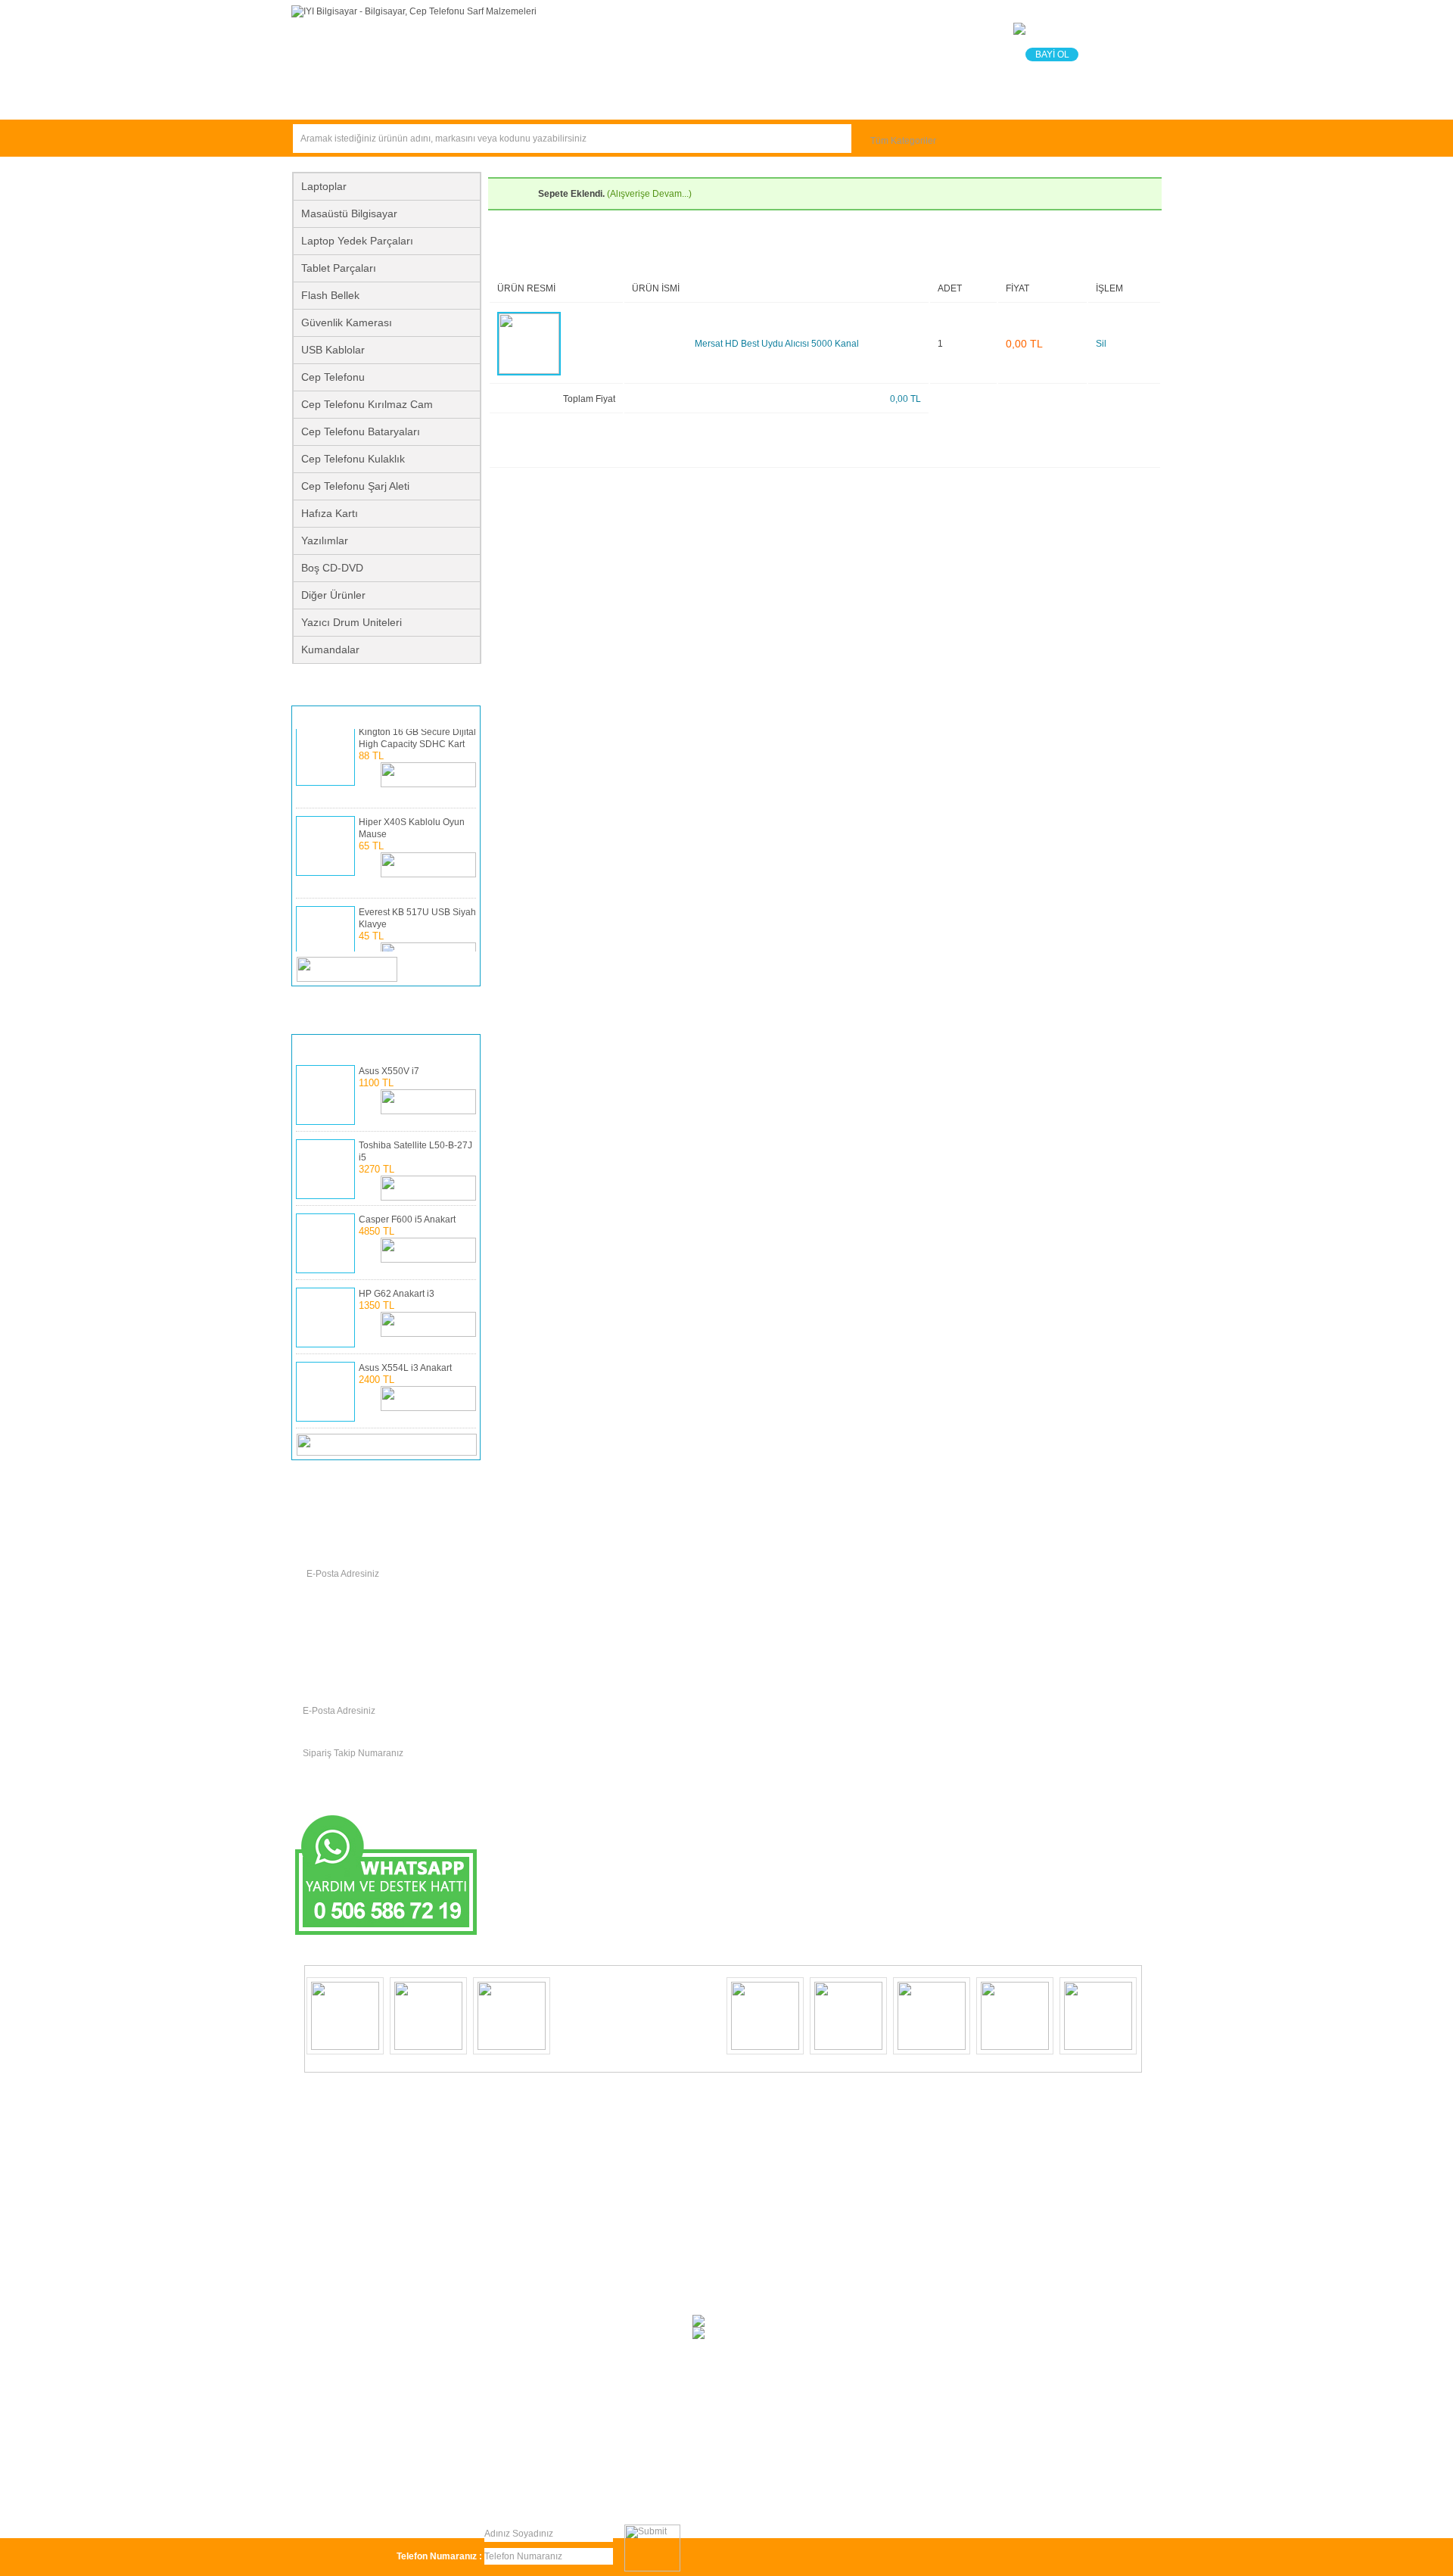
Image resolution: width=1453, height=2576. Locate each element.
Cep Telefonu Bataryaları (361, 431)
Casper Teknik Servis (1056, 2493)
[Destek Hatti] (386, 1932)
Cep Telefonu (333, 377)
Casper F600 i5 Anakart (407, 1219)
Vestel (323, 2156)
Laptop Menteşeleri (535, 2364)
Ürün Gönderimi (516, 2493)
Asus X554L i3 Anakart (405, 1368)
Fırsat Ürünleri (352, 100)
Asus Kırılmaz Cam (349, 2364)
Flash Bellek (330, 295)
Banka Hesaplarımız (789, 100)
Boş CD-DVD (332, 568)
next (462, 969)
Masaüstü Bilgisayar (349, 213)
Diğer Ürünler (333, 595)
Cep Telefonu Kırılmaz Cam (367, 404)
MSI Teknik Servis (969, 2493)
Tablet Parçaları (339, 268)
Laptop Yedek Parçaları (357, 241)
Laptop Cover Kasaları (542, 2269)
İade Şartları (585, 2493)
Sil (1101, 344)
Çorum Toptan (812, 2493)
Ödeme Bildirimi (646, 100)
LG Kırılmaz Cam (345, 2269)
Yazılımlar (325, 540)
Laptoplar (324, 186)
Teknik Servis (1008, 100)
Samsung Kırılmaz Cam (544, 2137)
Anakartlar (331, 2232)
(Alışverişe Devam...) (649, 194)
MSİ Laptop (519, 2250)
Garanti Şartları (652, 2493)
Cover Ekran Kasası (537, 2326)
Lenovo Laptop (341, 2307)
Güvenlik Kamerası (347, 322)
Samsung (330, 2250)
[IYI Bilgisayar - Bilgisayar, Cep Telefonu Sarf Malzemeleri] (414, 11)
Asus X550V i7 (389, 1071)
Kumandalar (330, 649)
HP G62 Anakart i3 (397, 1294)
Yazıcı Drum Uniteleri (352, 622)
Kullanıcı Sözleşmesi (343, 2493)
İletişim (907, 100)
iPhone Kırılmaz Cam (539, 2175)
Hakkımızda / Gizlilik (432, 2493)
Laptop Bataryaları (348, 2137)
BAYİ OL (1052, 55)
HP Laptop (332, 2213)
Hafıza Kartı (330, 513)
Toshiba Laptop (527, 2156)
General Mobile (527, 2194)
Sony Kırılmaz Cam (350, 2326)
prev (439, 969)
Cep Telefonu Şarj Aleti (355, 486)
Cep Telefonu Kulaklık (353, 459)
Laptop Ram (336, 2194)
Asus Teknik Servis (888, 2493)
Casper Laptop (341, 2345)
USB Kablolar (333, 350)
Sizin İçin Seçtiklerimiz (496, 100)
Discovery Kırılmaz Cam (545, 2232)
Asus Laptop (521, 2118)
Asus (506, 2288)
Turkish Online (548, 2506)
